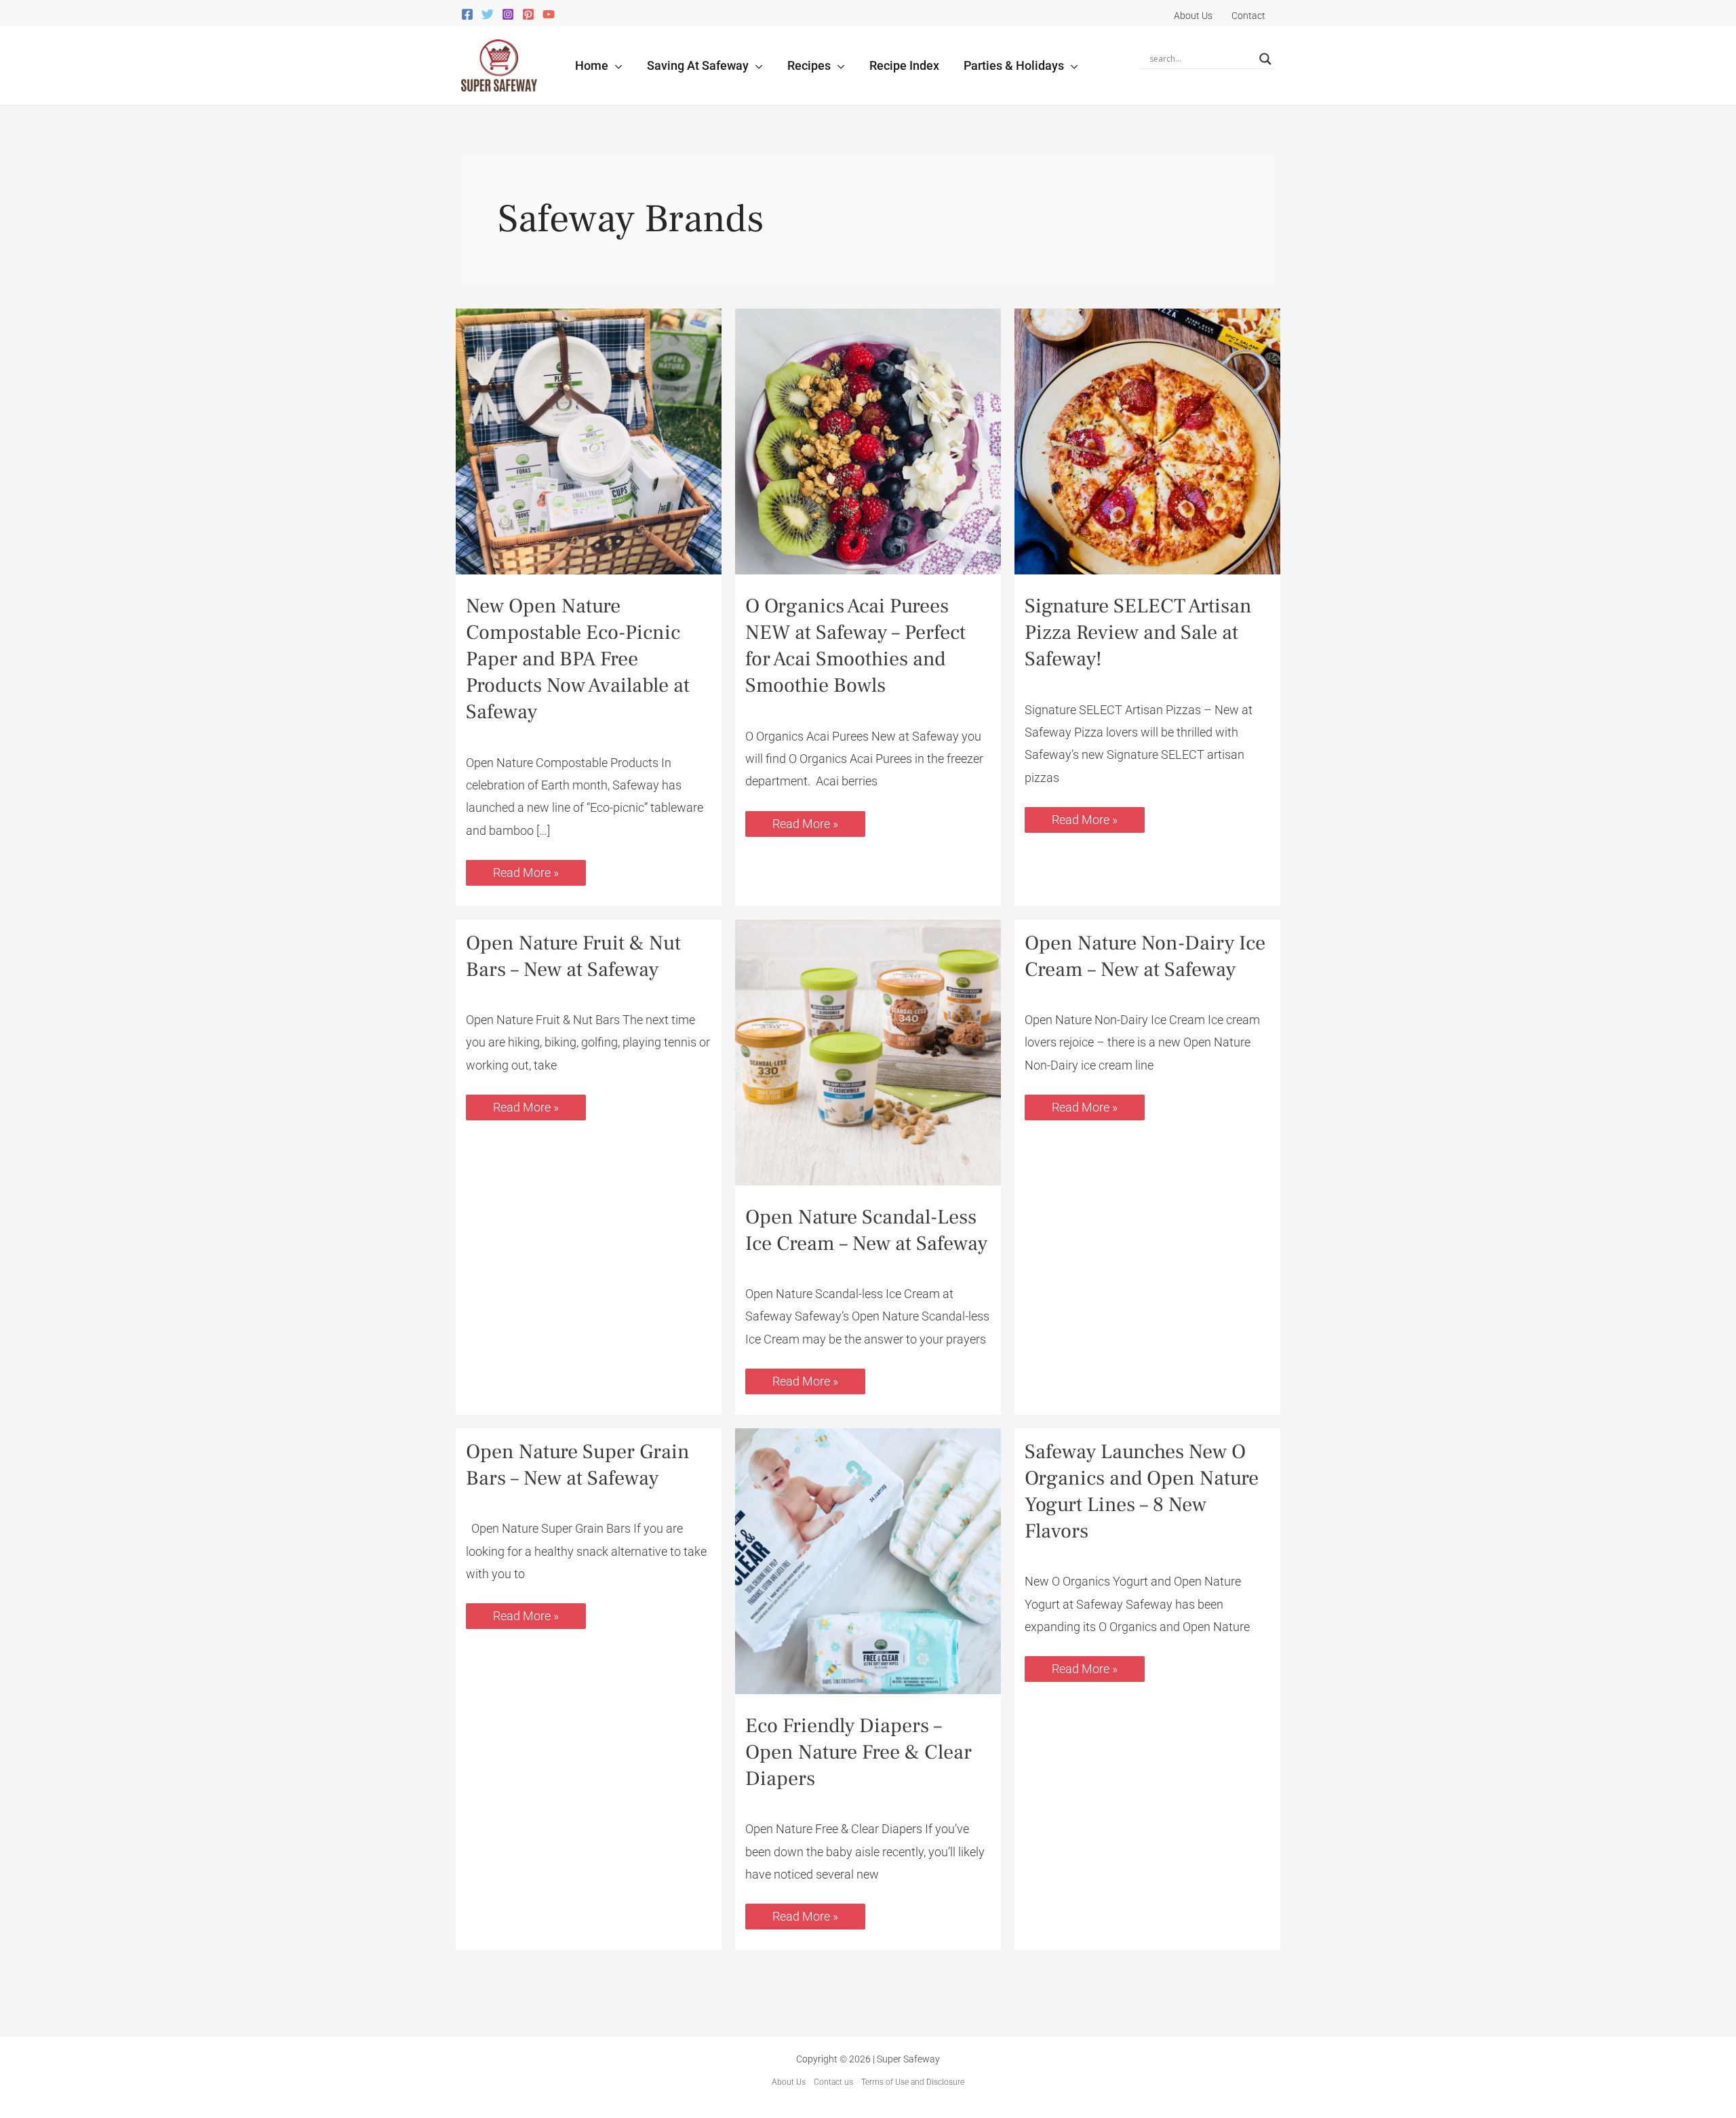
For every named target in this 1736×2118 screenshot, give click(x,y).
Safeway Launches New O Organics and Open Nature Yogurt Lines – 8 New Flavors (1142, 1491)
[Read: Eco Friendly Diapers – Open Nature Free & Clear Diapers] (868, 1560)
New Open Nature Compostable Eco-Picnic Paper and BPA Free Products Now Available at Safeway (578, 659)
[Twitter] (488, 14)
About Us (789, 2082)
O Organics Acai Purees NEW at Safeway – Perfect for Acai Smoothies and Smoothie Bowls (855, 646)
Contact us (833, 2082)
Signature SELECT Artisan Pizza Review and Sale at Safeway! (1138, 632)
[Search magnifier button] (1265, 59)
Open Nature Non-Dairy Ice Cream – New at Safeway (1145, 956)
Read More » (528, 870)
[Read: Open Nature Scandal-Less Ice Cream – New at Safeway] (868, 1051)
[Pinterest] (528, 14)
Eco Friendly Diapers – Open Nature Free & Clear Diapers (859, 1752)
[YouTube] (549, 14)
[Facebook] (467, 14)
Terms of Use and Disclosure (913, 2082)
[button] (615, 65)
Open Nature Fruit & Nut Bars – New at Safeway (573, 956)
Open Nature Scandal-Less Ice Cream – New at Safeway (866, 1230)
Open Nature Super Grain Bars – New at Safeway (578, 1465)
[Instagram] (508, 14)
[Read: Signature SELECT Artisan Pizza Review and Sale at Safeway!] (1147, 440)
